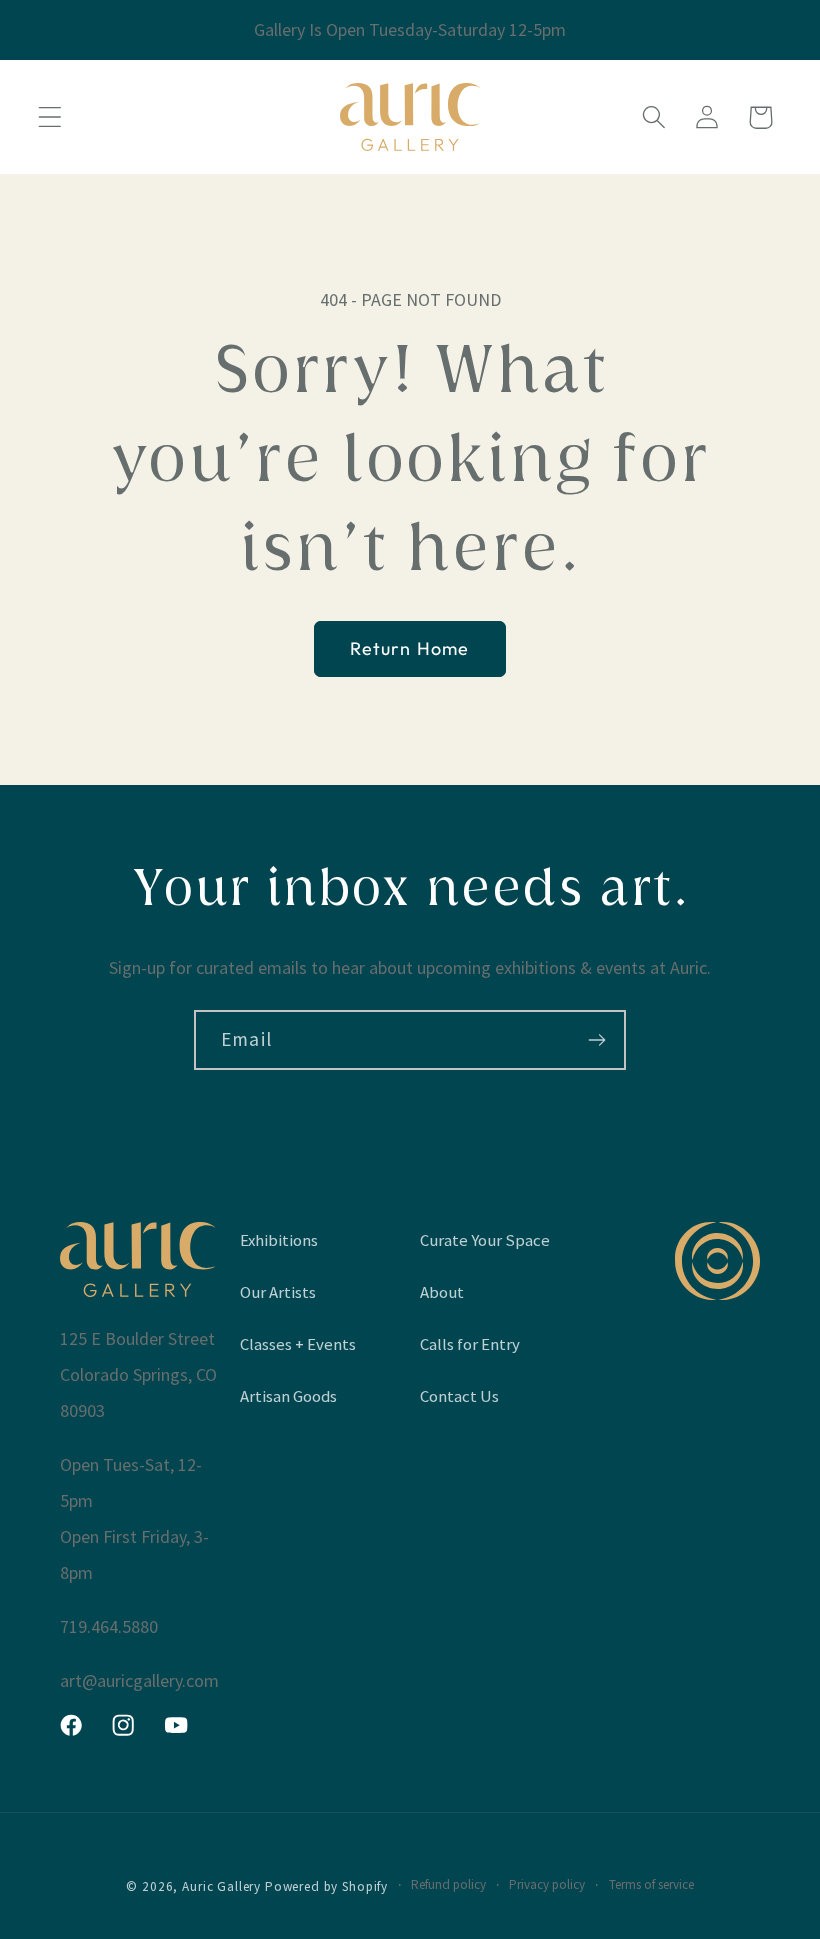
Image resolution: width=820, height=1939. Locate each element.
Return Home (409, 648)
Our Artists (278, 1292)
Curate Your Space (485, 1240)
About (442, 1292)
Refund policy (448, 1884)
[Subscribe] (596, 1040)
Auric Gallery (221, 1886)
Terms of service (651, 1884)
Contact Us (459, 1396)
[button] (50, 117)
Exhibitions (279, 1240)
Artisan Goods (288, 1396)
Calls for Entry (470, 1344)
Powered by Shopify (326, 1886)
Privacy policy (547, 1884)
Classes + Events (298, 1344)
